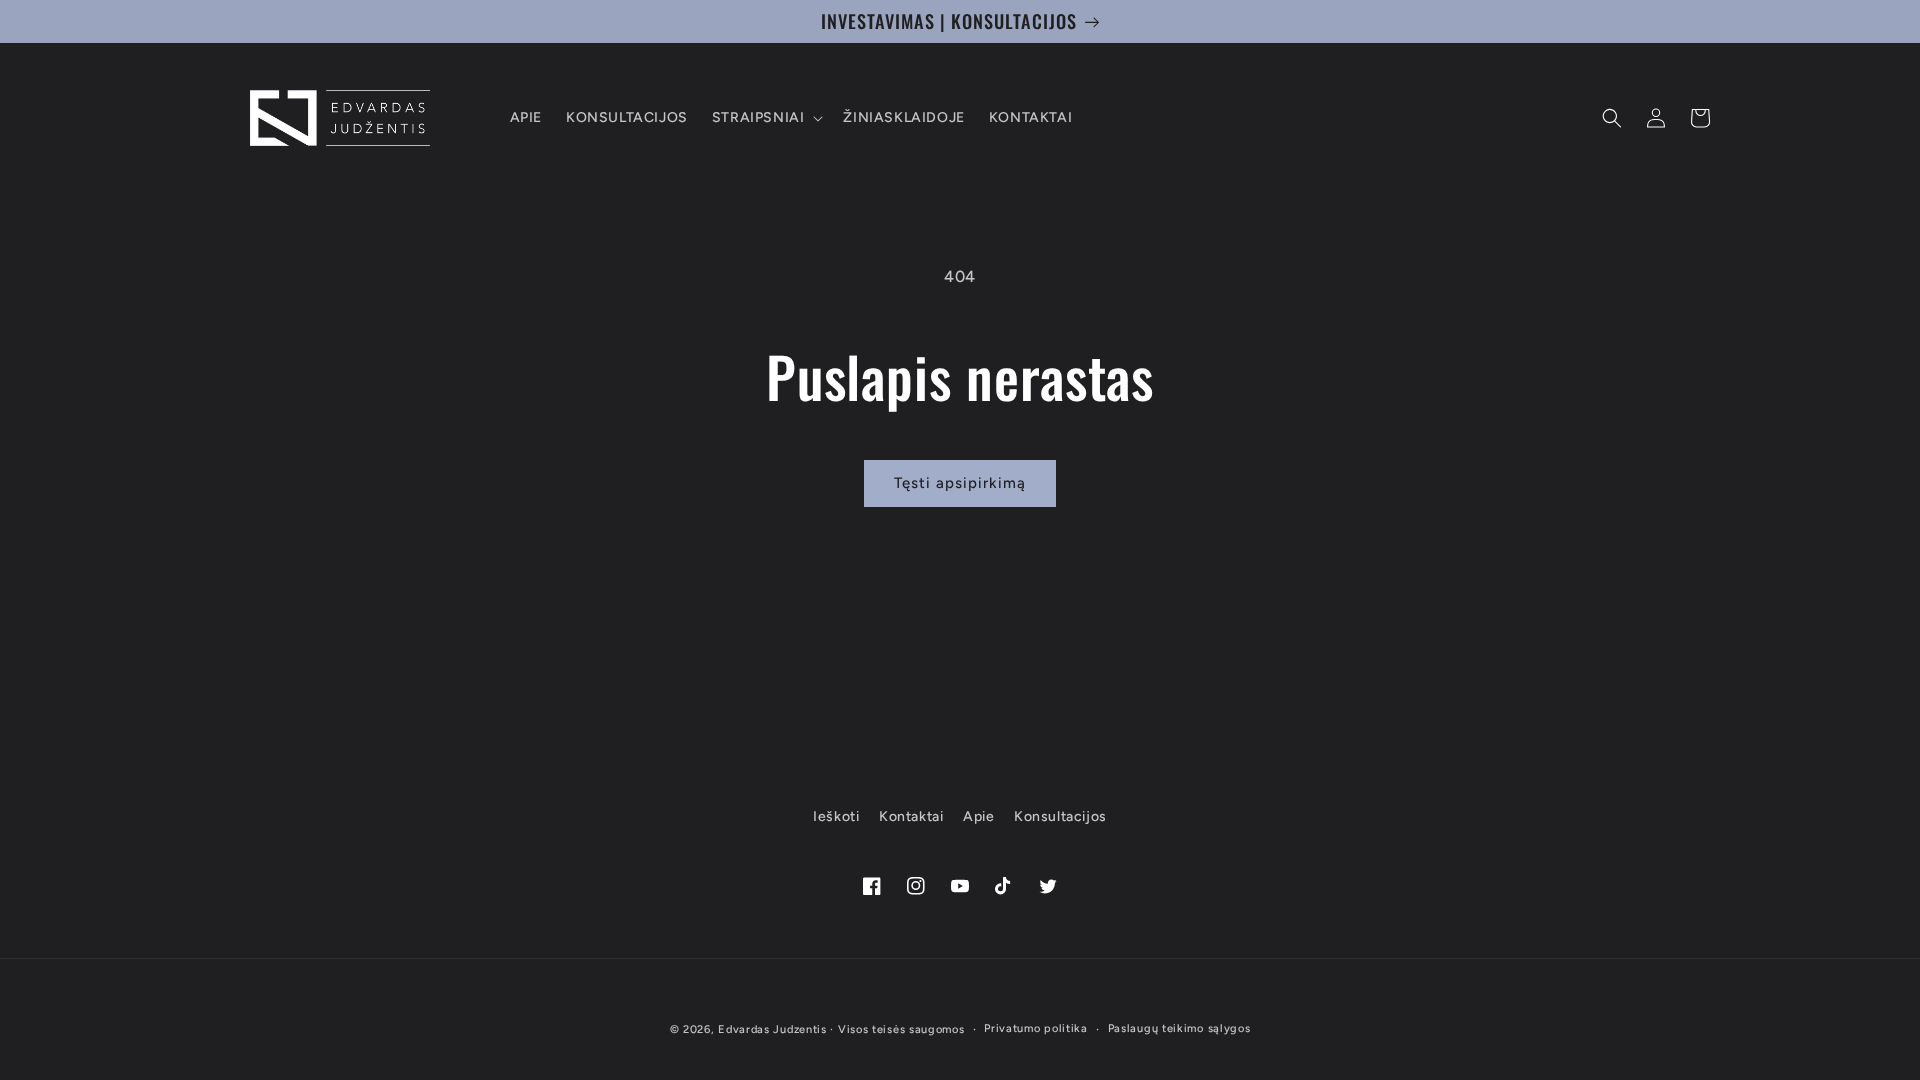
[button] (766, 118)
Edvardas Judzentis (772, 1029)
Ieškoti (836, 816)
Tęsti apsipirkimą (960, 483)
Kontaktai (911, 816)
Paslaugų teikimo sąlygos (1179, 1028)
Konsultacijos (1060, 816)
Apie (978, 816)
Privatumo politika (1036, 1028)
